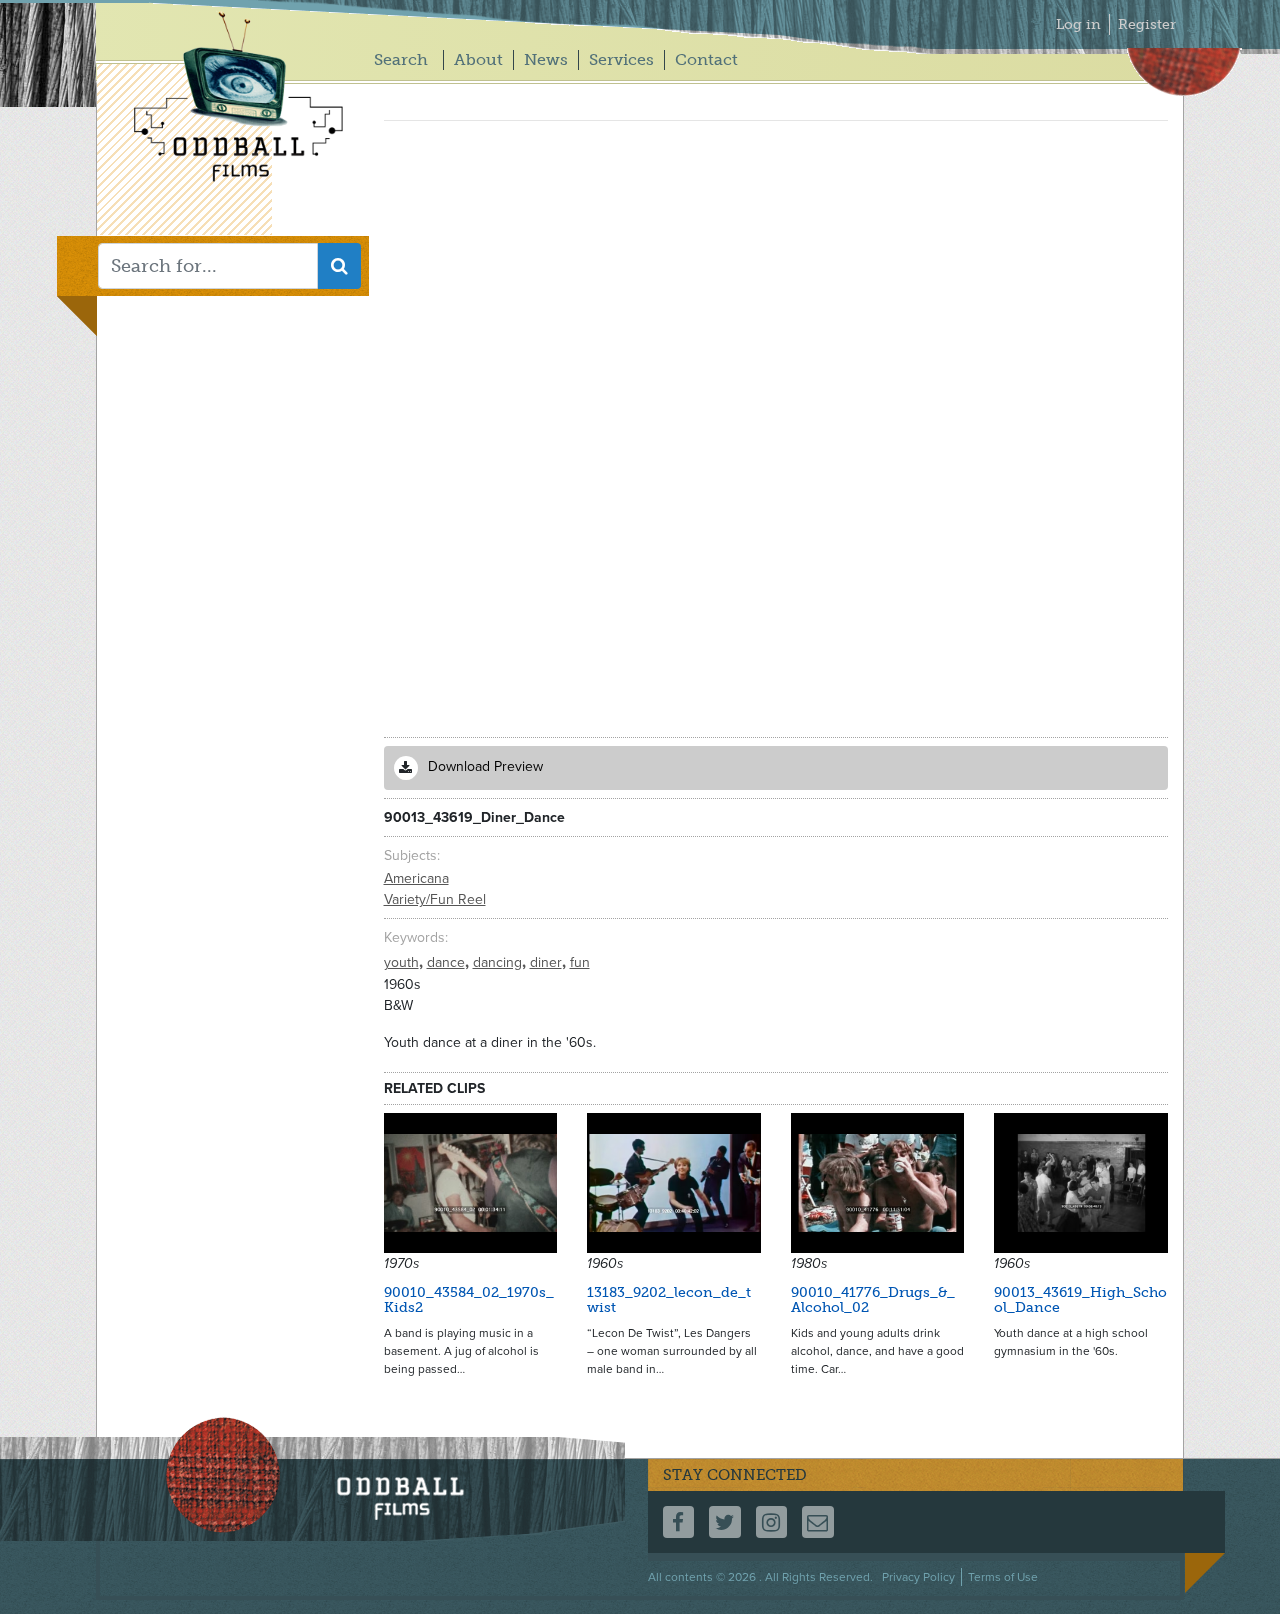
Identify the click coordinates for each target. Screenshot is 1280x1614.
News (546, 59)
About (478, 59)
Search (401, 59)
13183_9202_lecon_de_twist (669, 1300)
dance (448, 962)
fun (580, 962)
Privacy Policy (918, 1577)
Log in (1078, 24)
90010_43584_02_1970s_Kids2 (469, 1300)
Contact (706, 59)
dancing (499, 962)
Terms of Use (1003, 1577)
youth (403, 962)
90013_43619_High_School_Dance (1080, 1300)
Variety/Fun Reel (435, 899)
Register (1147, 24)
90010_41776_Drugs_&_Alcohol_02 (873, 1300)
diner (548, 962)
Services (621, 59)
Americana (416, 878)
